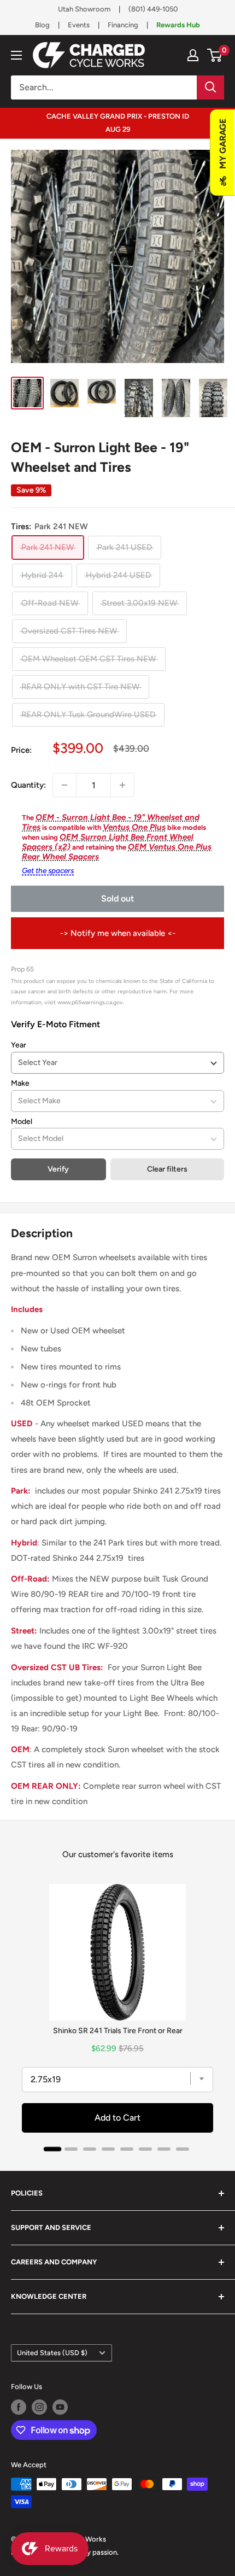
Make (20, 1083)
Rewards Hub (178, 25)
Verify (58, 1169)
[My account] (193, 55)
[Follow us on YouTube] (60, 2407)
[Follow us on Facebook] (19, 2407)
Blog (42, 25)
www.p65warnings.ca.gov (90, 1002)
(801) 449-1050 (153, 9)
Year (19, 1045)
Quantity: (28, 785)
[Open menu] (16, 55)
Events (79, 25)
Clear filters (167, 1169)
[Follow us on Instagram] (39, 2407)
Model (22, 1122)
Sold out (117, 898)
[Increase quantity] (122, 785)
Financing (123, 25)
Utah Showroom (84, 9)
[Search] (210, 87)
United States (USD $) (52, 2353)
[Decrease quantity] (64, 785)
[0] (215, 55)
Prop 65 (22, 969)
